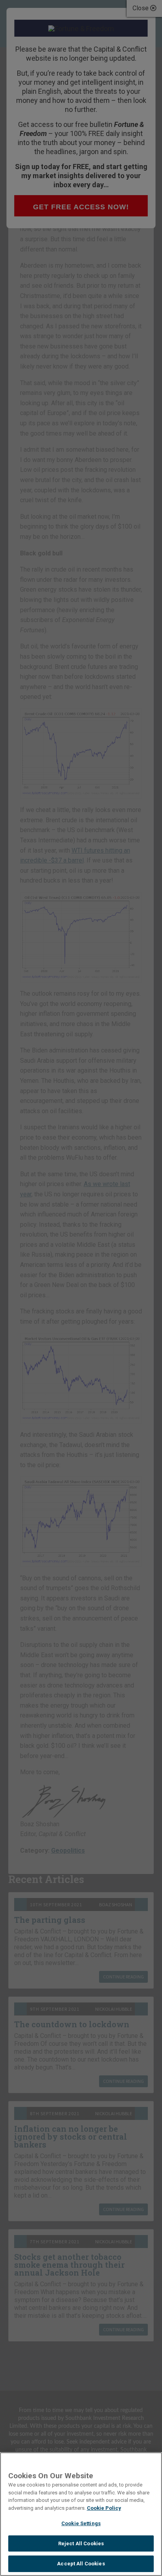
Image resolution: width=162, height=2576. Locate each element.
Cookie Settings (81, 2523)
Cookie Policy (104, 2508)
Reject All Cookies (81, 2543)
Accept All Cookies (81, 2564)
